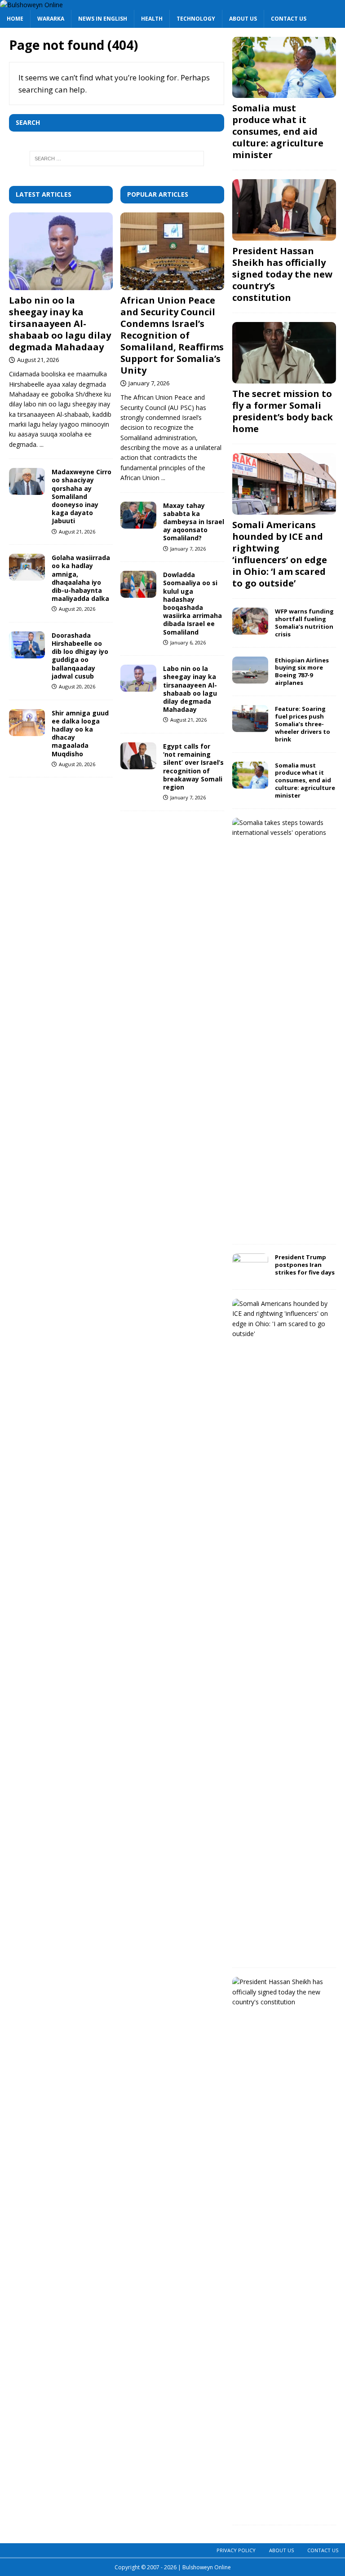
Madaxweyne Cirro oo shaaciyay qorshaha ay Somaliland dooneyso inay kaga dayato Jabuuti (82, 496)
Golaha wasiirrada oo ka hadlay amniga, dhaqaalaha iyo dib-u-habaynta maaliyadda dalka (81, 578)
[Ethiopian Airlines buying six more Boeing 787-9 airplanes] (250, 670)
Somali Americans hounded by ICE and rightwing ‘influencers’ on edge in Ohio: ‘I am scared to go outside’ (280, 554)
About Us (243, 19)
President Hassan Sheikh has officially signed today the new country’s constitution (282, 274)
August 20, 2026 (77, 609)
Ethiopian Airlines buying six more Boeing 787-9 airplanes (302, 672)
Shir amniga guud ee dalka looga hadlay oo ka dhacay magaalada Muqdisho (80, 733)
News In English (103, 19)
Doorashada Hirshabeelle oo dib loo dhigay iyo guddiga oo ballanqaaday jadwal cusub (80, 656)
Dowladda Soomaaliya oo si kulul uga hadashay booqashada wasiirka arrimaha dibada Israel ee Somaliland (192, 603)
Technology (196, 19)
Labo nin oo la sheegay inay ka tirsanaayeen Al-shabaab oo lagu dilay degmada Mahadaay (60, 324)
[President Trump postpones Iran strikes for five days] (250, 1267)
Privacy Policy (236, 2550)
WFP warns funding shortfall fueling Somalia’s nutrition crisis (304, 623)
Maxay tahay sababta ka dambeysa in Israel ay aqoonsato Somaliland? (194, 522)
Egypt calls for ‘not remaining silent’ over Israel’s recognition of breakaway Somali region (193, 767)
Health (152, 19)
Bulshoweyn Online (207, 2567)
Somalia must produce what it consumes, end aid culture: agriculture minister (278, 131)
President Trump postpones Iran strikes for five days (305, 1265)
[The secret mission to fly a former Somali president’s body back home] (284, 353)
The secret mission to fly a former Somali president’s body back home (283, 411)
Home (15, 19)
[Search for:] (117, 159)
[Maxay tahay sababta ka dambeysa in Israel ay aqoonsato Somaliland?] (138, 515)
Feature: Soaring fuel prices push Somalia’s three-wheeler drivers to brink (303, 724)
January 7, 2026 (149, 383)
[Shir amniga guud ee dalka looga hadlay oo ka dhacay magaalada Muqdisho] (27, 723)
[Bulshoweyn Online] (31, 5)
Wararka (51, 19)
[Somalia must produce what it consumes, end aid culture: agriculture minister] (284, 68)
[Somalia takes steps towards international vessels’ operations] (281, 828)
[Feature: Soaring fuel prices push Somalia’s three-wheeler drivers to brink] (250, 719)
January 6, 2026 (188, 642)
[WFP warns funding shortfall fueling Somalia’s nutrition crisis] (250, 621)
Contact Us (289, 19)
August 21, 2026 (38, 360)
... (42, 444)
